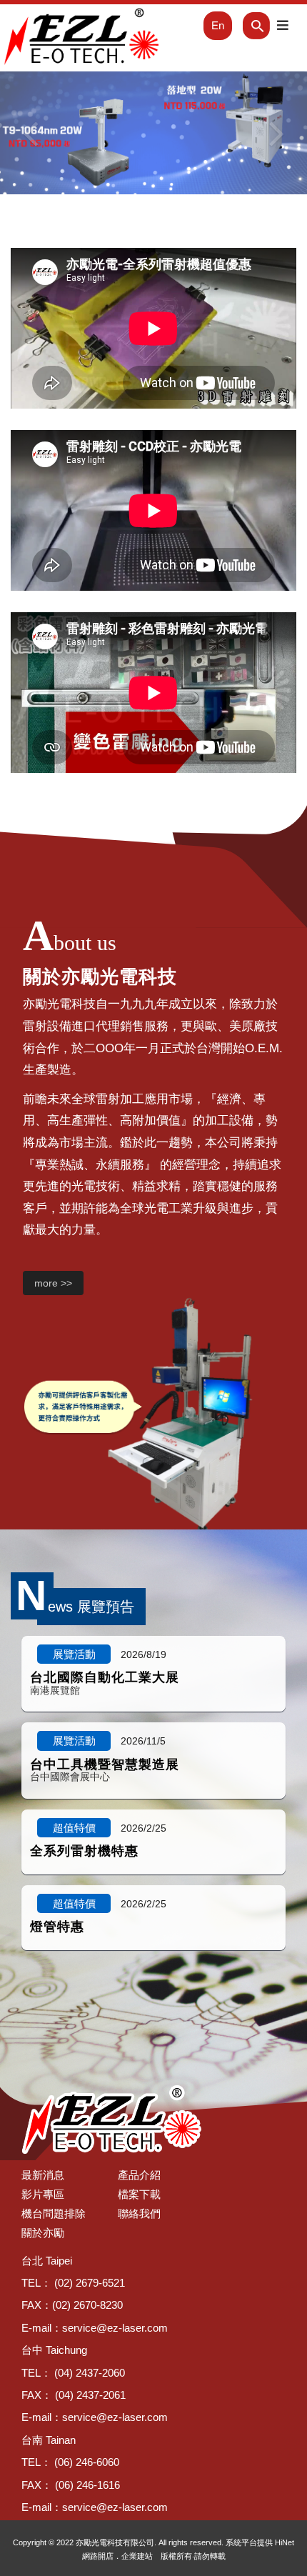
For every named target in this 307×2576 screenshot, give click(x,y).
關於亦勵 (43, 2233)
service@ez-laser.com (115, 2328)
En (218, 25)
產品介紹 (139, 2175)
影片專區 (43, 2194)
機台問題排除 (54, 2213)
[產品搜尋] (246, 26)
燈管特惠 (57, 1927)
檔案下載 (139, 2194)
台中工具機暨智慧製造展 (105, 1764)
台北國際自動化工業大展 (105, 1677)
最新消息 (43, 2175)
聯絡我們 (139, 2213)
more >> (53, 1283)
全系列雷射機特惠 (84, 1851)
